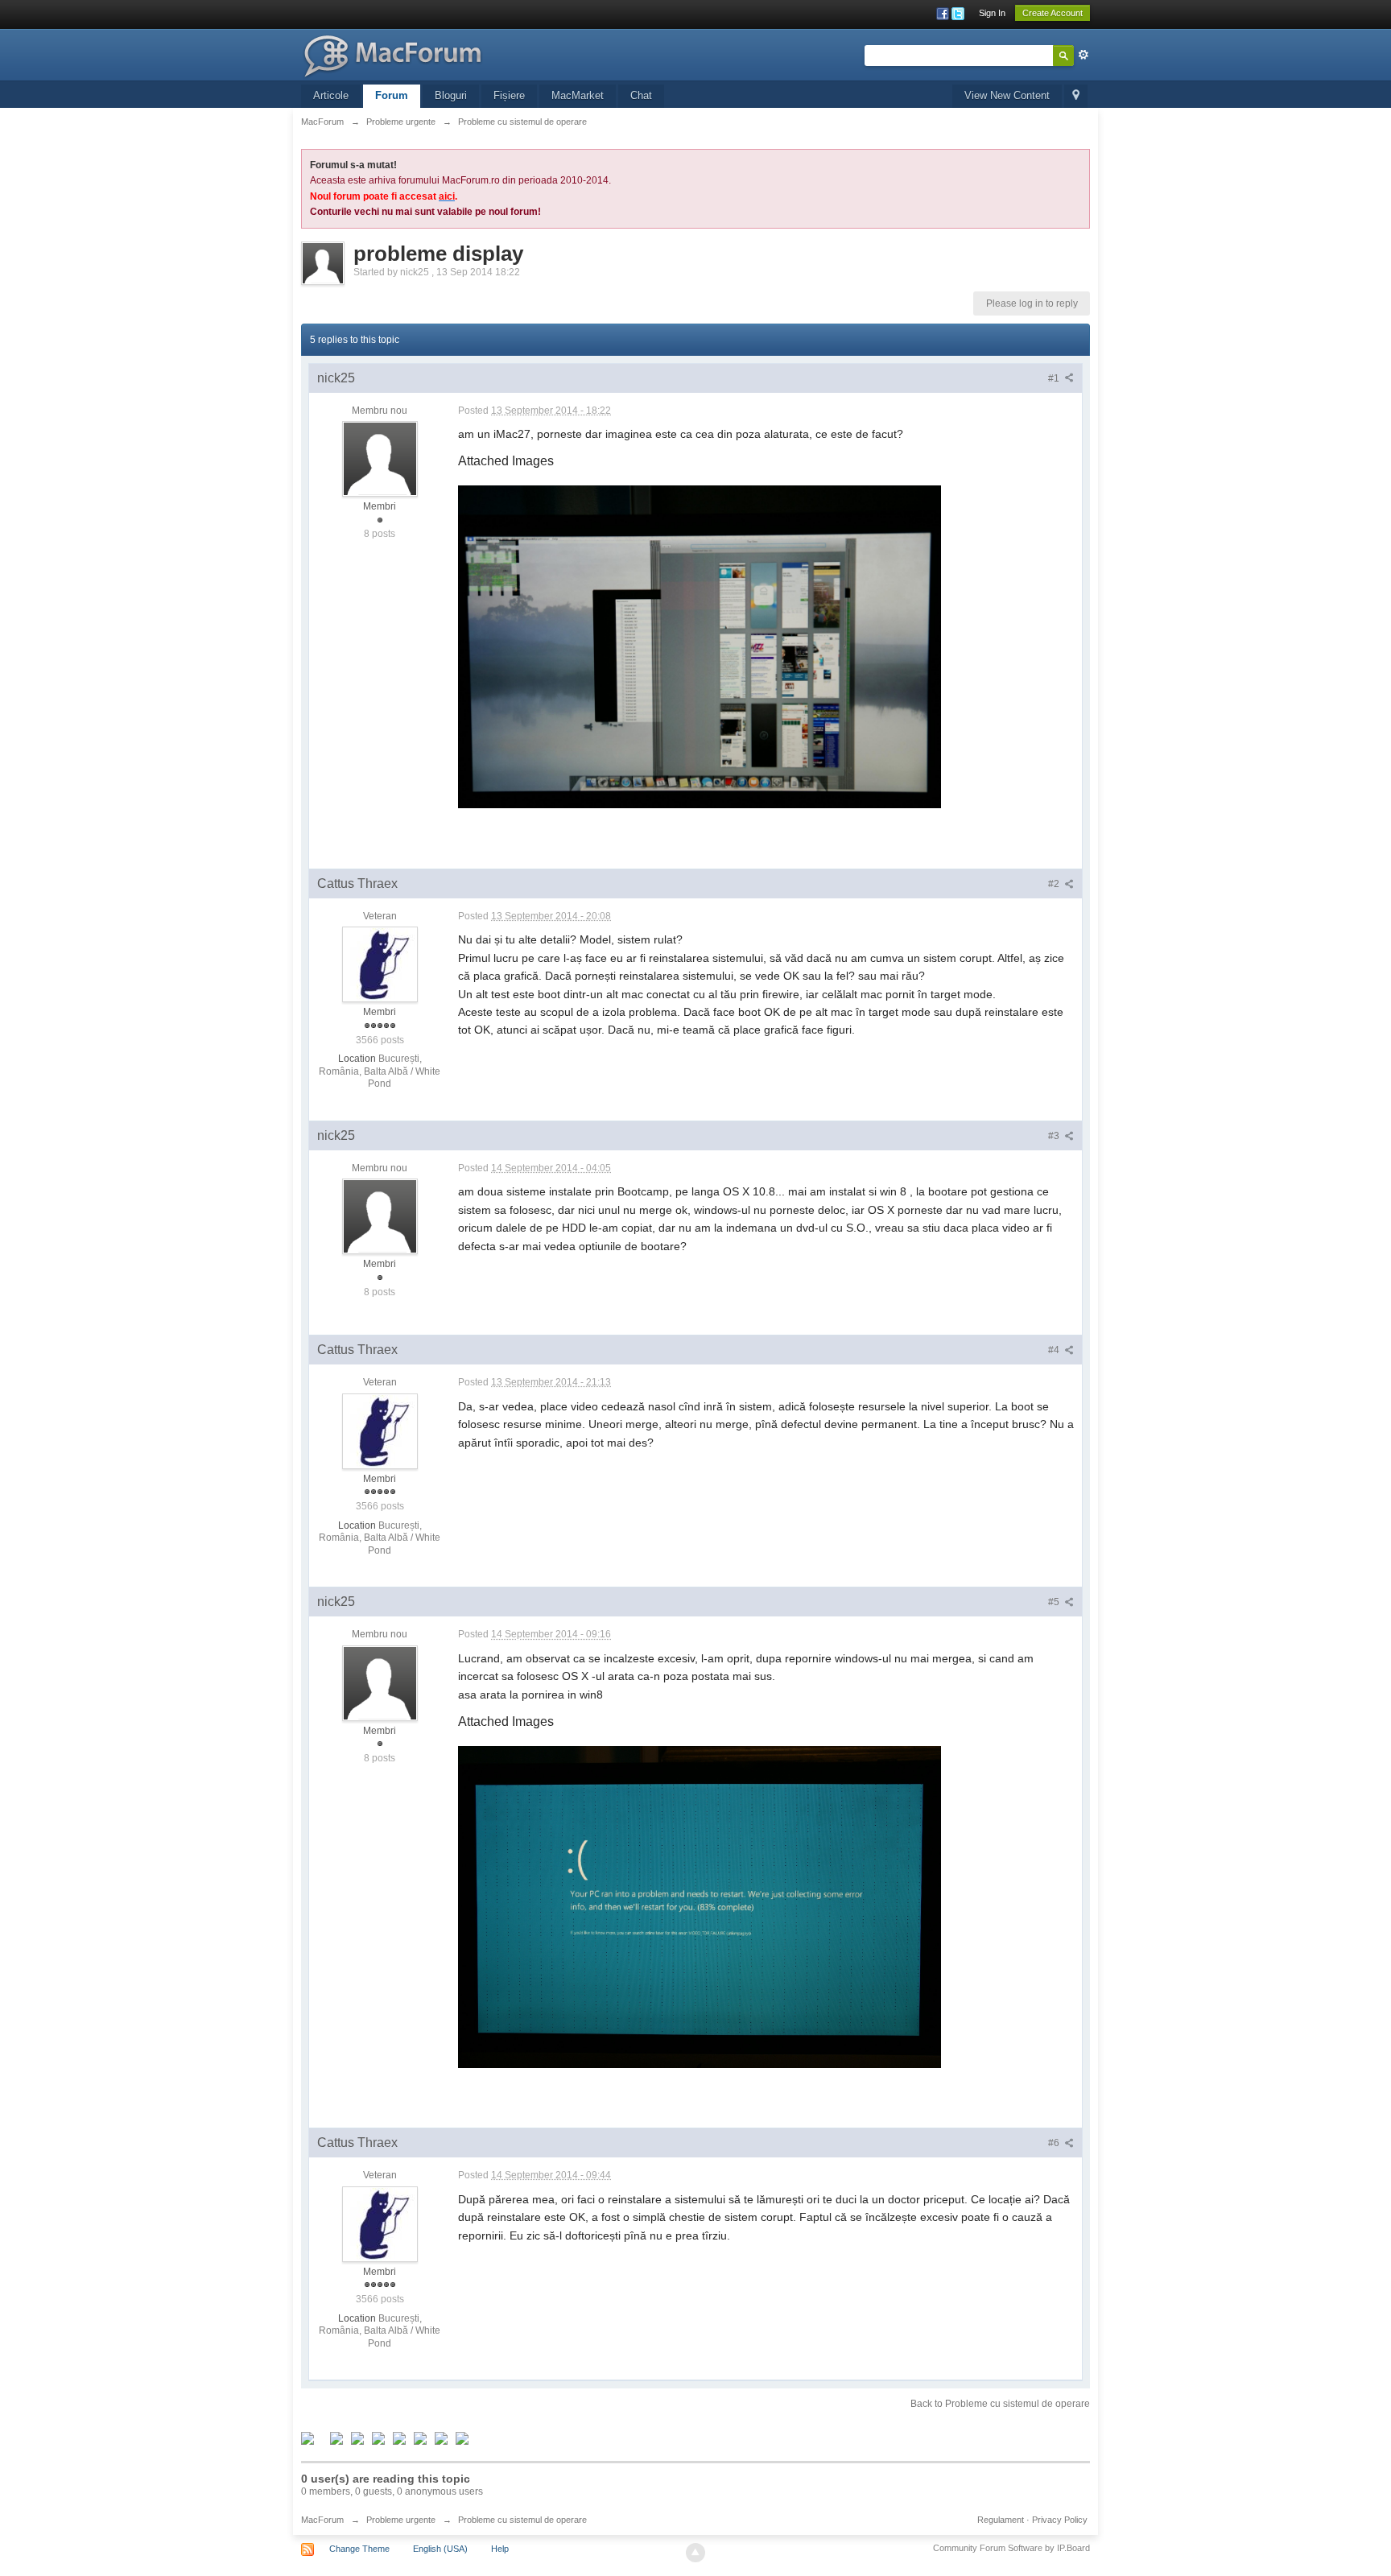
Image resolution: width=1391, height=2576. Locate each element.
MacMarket (578, 95)
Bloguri (451, 95)
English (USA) (440, 2549)
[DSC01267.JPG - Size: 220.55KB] (700, 647)
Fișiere (509, 95)
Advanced (1083, 55)
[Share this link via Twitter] (308, 2438)
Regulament (1001, 2520)
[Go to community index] (396, 54)
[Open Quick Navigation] (1076, 96)
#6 (1055, 2143)
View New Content (1007, 95)
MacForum (322, 2520)
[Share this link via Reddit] (378, 2438)
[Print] (420, 2438)
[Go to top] (695, 2553)
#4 (1055, 1350)
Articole (331, 95)
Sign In (992, 13)
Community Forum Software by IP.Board (1011, 2548)
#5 (1055, 1602)
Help (500, 2549)
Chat (641, 95)
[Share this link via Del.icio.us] (357, 2438)
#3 (1055, 1136)
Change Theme (359, 2549)
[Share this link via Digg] (336, 2438)
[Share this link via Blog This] (462, 2438)
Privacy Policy (1060, 2520)
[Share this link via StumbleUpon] (399, 2438)
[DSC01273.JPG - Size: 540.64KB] (700, 1907)
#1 (1055, 378)
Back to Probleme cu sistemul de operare (1000, 2404)
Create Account (1053, 13)
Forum (392, 95)
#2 (1055, 884)
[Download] (441, 2438)
